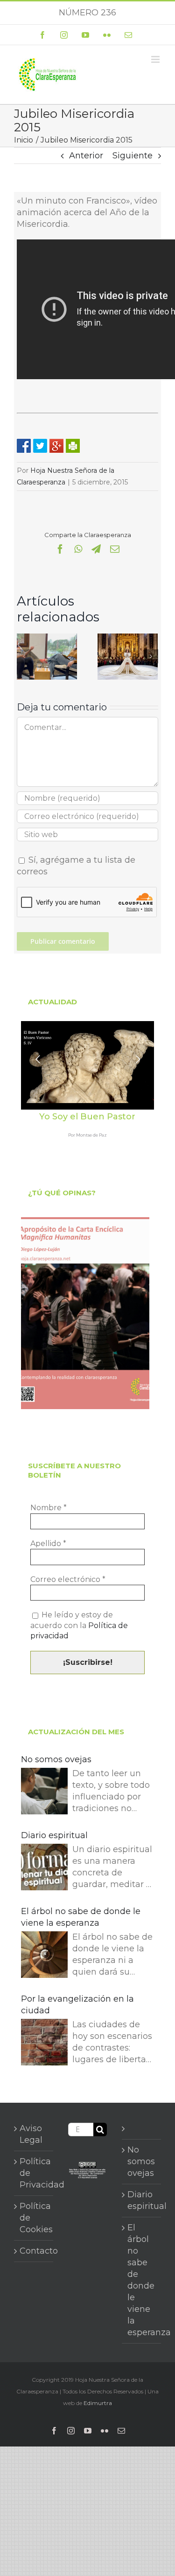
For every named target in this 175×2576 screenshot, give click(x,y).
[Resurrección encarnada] (47, 639)
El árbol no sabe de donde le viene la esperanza (81, 1917)
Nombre (49, 1508)
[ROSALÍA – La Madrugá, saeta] (128, 639)
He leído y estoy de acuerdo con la (79, 1625)
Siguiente (133, 156)
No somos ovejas (56, 1759)
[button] (24, 656)
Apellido (48, 1544)
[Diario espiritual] (44, 1869)
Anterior (86, 156)
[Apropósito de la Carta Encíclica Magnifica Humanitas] (85, 1313)
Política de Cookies (34, 2218)
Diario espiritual (54, 1835)
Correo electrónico (68, 1579)
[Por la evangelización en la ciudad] (44, 2044)
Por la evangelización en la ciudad (77, 2005)
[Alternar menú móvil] (156, 59)
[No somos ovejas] (44, 1793)
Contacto (34, 2251)
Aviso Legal (31, 2134)
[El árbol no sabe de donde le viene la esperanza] (44, 1956)
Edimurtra (98, 2403)
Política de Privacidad (34, 2173)
